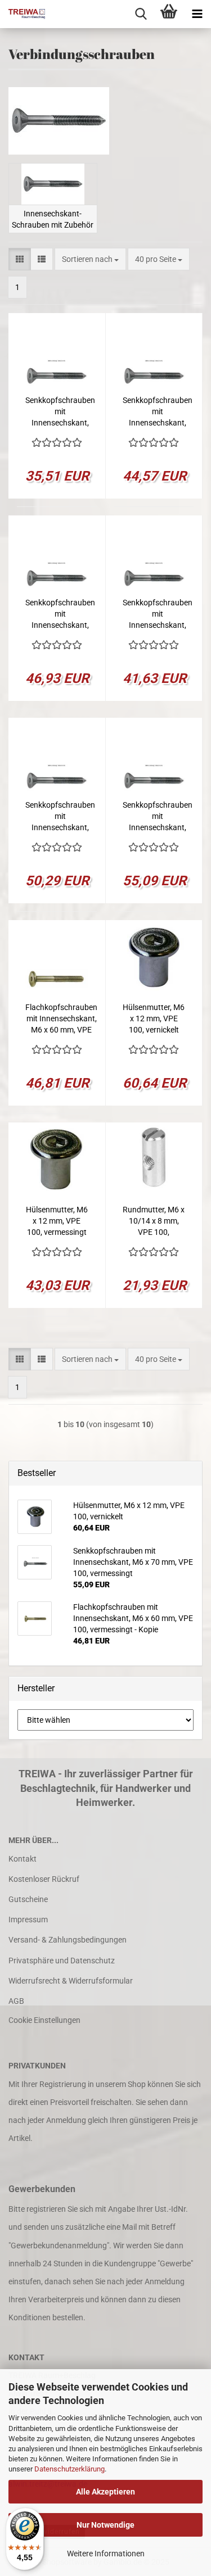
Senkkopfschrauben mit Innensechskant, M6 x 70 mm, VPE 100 (60, 614)
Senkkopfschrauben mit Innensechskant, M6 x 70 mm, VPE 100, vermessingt (158, 817)
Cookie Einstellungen (44, 2020)
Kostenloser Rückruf (44, 1879)
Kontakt (23, 1859)
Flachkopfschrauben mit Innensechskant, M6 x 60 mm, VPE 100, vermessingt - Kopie (61, 1019)
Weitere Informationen (106, 2554)
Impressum (28, 1919)
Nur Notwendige (105, 2525)
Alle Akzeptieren (105, 2492)
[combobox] (90, 259)
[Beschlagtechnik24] (23, 14)
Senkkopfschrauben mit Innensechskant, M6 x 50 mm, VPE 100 (60, 412)
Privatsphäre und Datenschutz (62, 1961)
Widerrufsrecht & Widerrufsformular (71, 1981)
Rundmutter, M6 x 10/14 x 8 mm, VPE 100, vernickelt (154, 1221)
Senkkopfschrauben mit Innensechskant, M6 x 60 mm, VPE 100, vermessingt (60, 817)
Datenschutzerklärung (69, 2469)
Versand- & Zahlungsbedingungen (68, 1940)
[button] (20, 259)
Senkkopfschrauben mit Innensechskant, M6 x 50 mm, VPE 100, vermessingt (158, 614)
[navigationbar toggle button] (197, 14)
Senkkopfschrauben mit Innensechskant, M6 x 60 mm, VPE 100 (158, 412)
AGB (16, 2001)
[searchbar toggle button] (141, 14)
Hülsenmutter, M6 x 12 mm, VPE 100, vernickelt (154, 1018)
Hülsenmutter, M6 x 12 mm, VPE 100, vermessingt (57, 1221)
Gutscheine (28, 1899)
